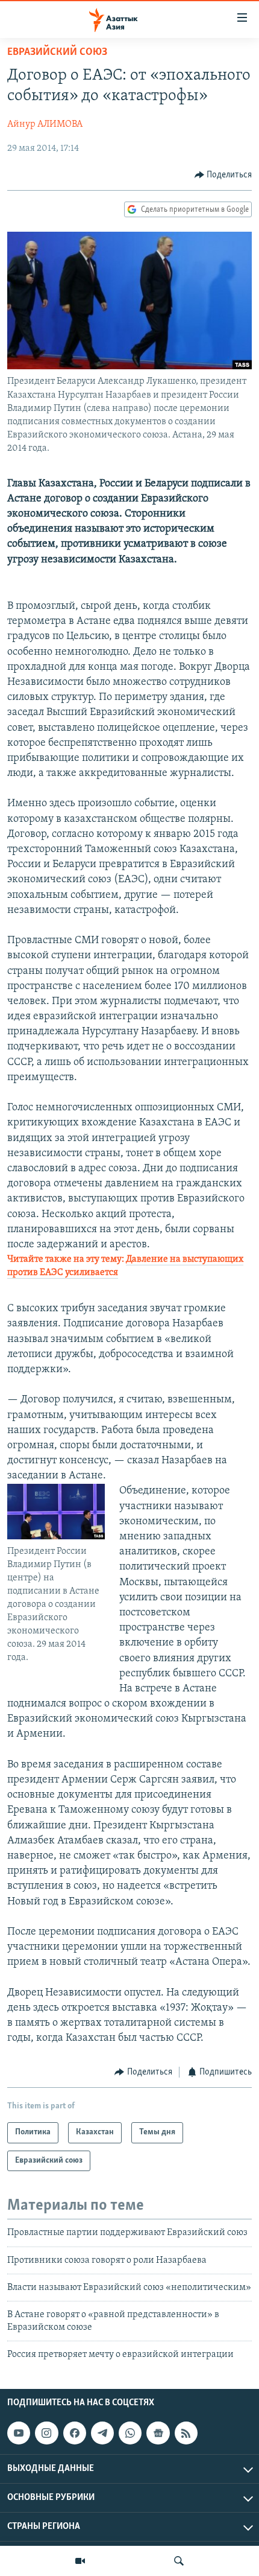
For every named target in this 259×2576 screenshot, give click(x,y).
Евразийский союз (57, 52)
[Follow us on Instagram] (46, 2433)
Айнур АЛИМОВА (45, 124)
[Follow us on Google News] (158, 2433)
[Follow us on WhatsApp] (130, 2433)
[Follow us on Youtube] (19, 2433)
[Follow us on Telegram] (102, 2433)
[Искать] (179, 2561)
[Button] (223, 175)
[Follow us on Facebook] (75, 2433)
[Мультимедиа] (80, 2561)
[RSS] (186, 2433)
